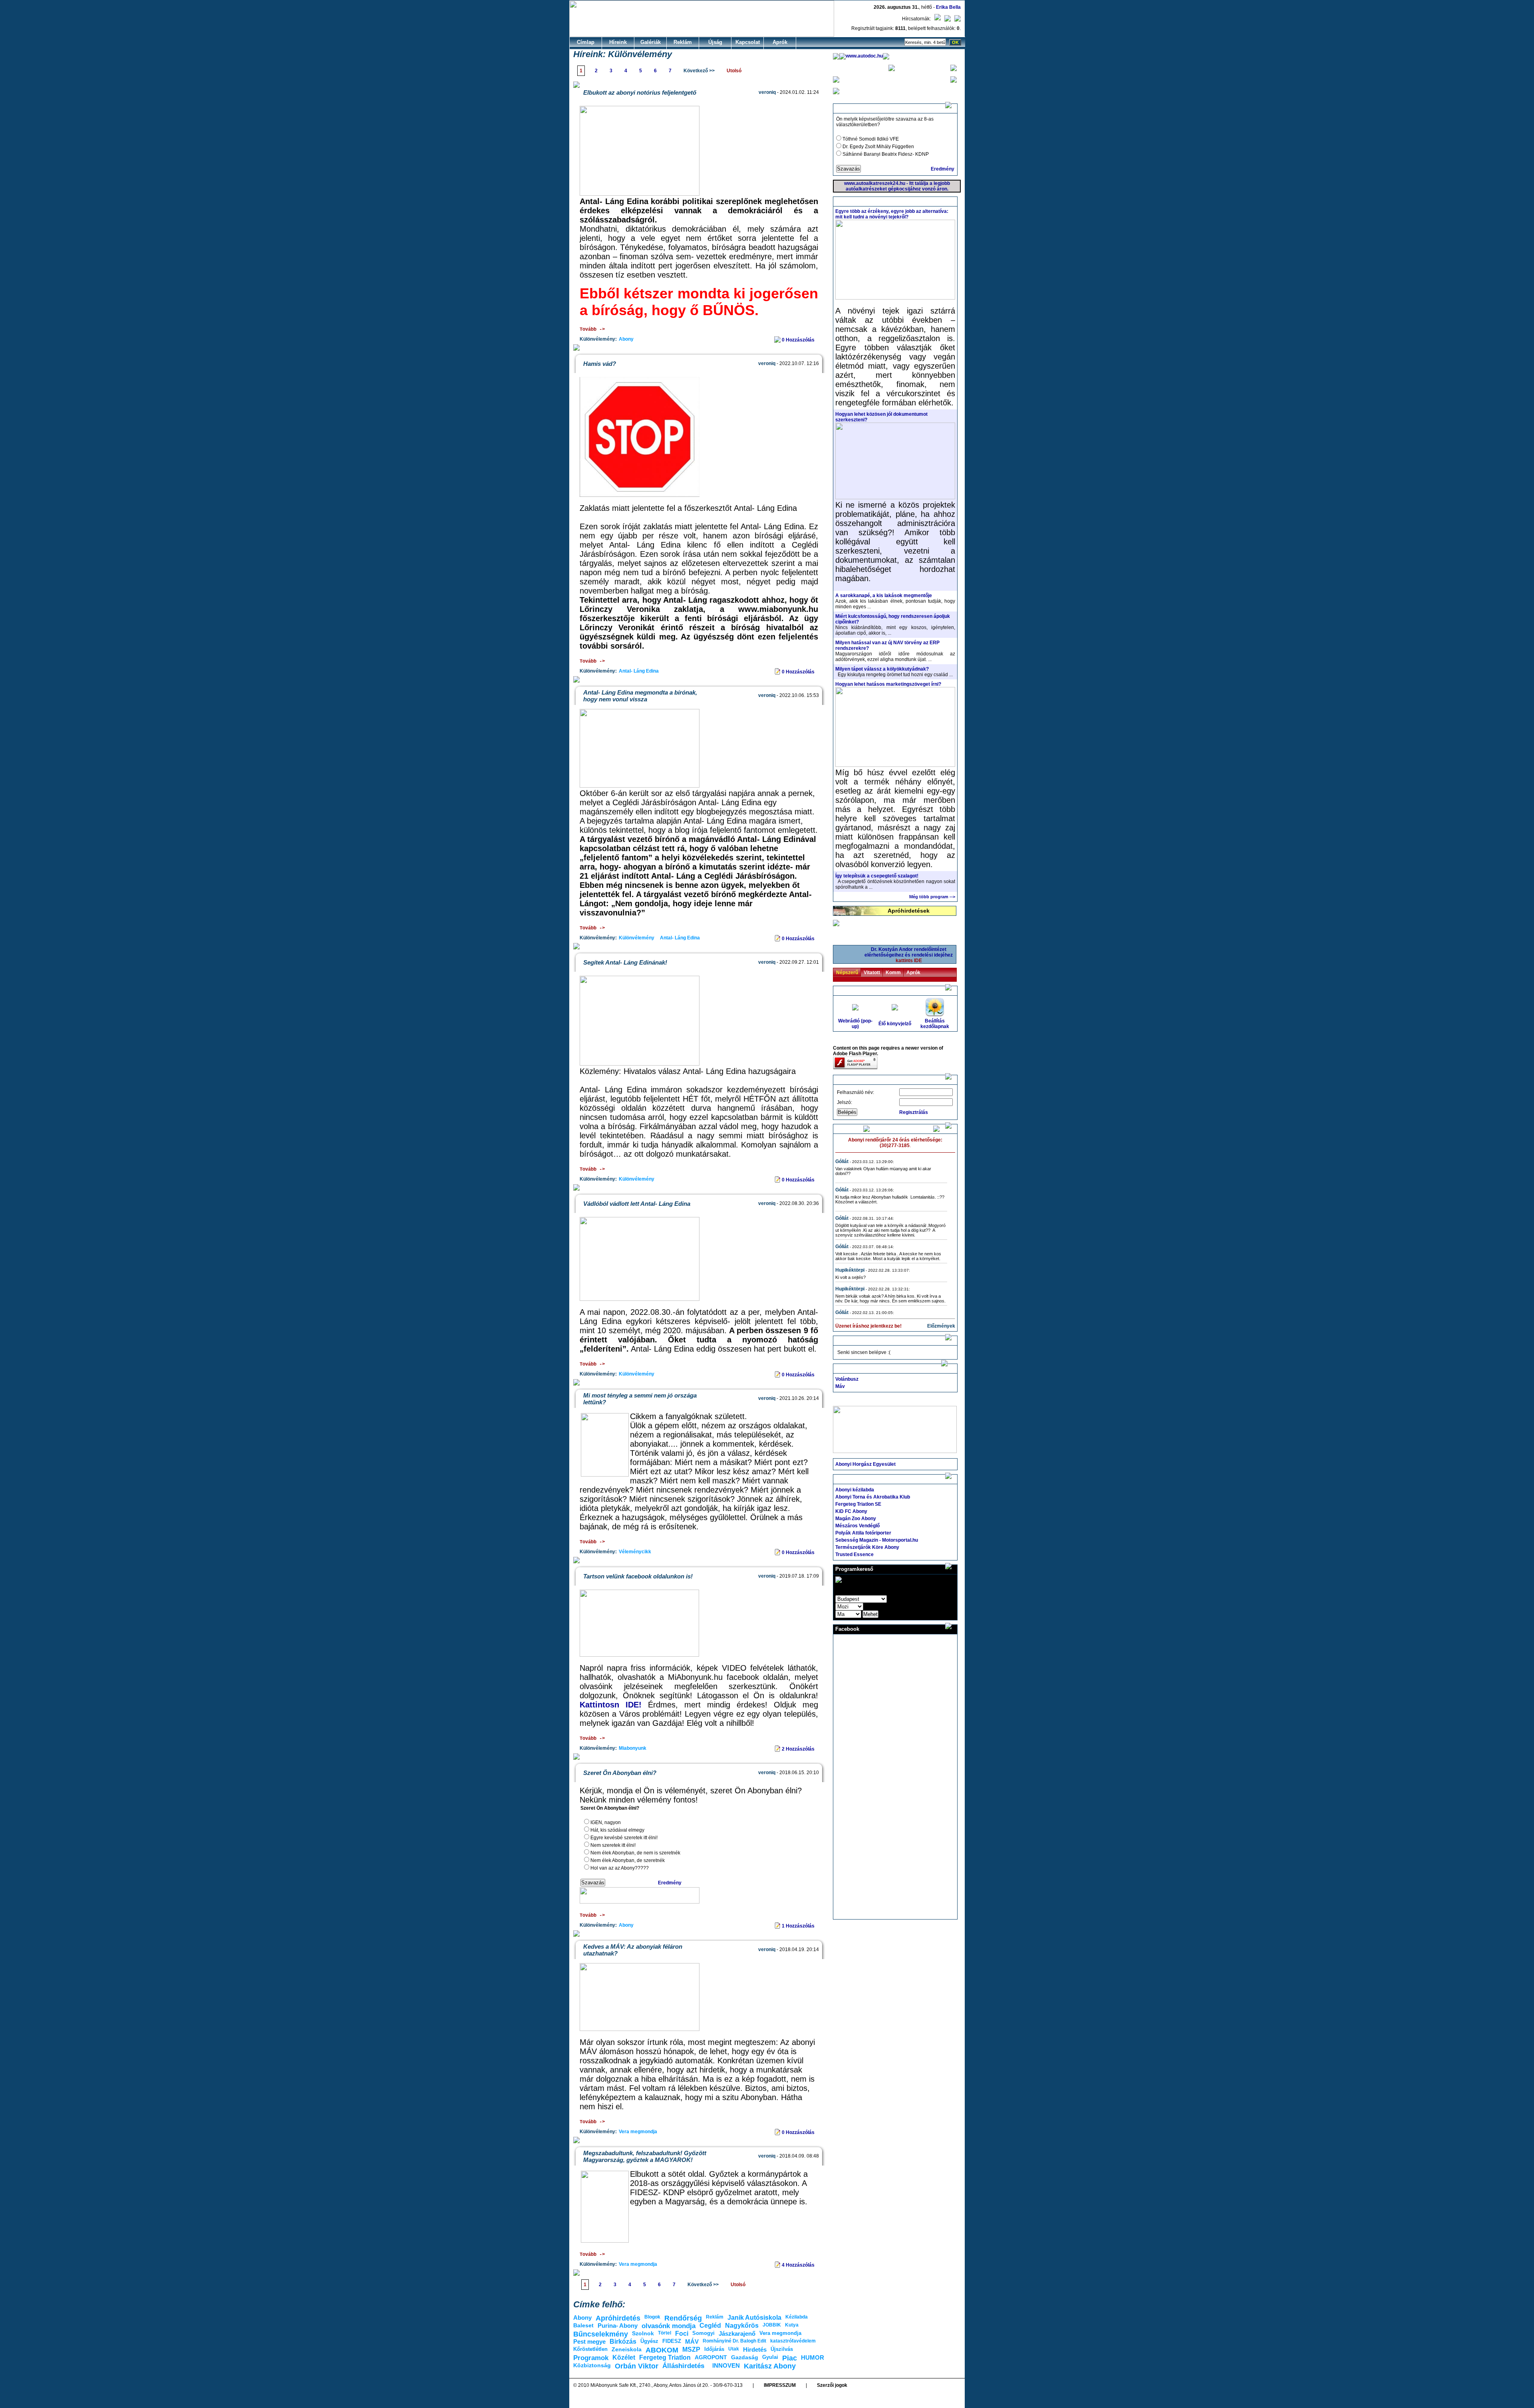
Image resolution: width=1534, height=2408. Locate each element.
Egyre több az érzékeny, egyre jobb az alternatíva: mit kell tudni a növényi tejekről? (892, 214)
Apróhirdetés (618, 2318)
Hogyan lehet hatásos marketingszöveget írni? (888, 684)
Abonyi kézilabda (855, 1490)
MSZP (691, 2349)
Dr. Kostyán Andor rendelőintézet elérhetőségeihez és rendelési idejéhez (909, 955)
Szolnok (643, 2333)
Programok (591, 2358)
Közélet (624, 2357)
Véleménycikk (635, 1552)
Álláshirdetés (683, 2366)
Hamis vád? (600, 364)
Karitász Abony (770, 2366)
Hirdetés (755, 2349)
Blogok (652, 2317)
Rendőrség (683, 2318)
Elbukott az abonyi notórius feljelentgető (640, 92)
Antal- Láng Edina (639, 671)
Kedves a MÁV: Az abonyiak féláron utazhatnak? (633, 1950)
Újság (715, 42)
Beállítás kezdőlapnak (935, 1024)
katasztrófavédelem (793, 2341)
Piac (790, 2358)
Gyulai (770, 2357)
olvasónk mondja (669, 2326)
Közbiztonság (592, 2365)
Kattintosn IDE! (614, 1705)
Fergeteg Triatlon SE (858, 1504)
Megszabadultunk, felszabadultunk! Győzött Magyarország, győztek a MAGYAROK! (645, 2156)
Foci (682, 2334)
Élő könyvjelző (895, 1024)
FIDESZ (672, 2341)
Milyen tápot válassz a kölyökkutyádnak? (882, 669)
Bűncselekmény (601, 2334)
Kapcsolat (748, 42)
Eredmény (670, 1883)
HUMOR (813, 2357)
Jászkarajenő (737, 2334)
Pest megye (589, 2341)
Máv (840, 1386)
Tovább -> (592, 330)
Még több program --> (932, 897)
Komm (893, 973)
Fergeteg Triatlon (665, 2357)
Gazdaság (745, 2357)
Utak (734, 2349)
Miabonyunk (633, 1748)
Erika (942, 7)
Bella (955, 7)
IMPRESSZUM (780, 2385)
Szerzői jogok (832, 2385)
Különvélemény (637, 938)
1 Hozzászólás (799, 1926)
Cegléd (710, 2326)
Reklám (683, 42)
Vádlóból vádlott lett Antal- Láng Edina (637, 1204)
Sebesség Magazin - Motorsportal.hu (877, 1540)
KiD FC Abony (851, 1511)
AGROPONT (711, 2357)
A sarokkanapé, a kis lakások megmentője (884, 596)
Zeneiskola (627, 2349)
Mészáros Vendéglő (857, 1526)
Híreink (618, 42)
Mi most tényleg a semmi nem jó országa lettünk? (640, 1399)
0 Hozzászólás (799, 340)
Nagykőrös (742, 2326)
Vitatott (872, 973)
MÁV (692, 2341)
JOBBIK (772, 2325)
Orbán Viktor (637, 2366)
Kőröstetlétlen (590, 2349)
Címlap (586, 42)
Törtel (665, 2333)
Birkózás (623, 2341)
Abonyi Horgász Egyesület (865, 1464)
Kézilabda (797, 2317)
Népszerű (847, 973)
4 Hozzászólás (799, 2265)
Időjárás (714, 2349)
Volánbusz (847, 1379)
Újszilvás (782, 2349)
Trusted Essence (854, 1554)
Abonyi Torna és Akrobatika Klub (873, 1497)
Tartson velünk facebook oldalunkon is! (638, 1576)
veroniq (767, 92)
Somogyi (703, 2333)
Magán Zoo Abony (856, 1519)
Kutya (792, 2325)
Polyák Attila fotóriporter (863, 1533)
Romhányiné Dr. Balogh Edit (734, 2341)
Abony (626, 339)
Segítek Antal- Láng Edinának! (625, 962)
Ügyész (649, 2341)
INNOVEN (726, 2365)
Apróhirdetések (909, 911)
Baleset (583, 2325)
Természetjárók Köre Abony (867, 1547)
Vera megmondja (638, 2132)
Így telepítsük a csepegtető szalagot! (877, 876)
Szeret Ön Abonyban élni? (620, 1773)
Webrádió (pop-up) (855, 1024)
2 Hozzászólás (799, 1749)
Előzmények (941, 1326)
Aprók (780, 42)
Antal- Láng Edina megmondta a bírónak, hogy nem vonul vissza (640, 696)
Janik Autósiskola (754, 2318)
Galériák (651, 42)
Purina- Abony (618, 2326)
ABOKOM (662, 2350)
